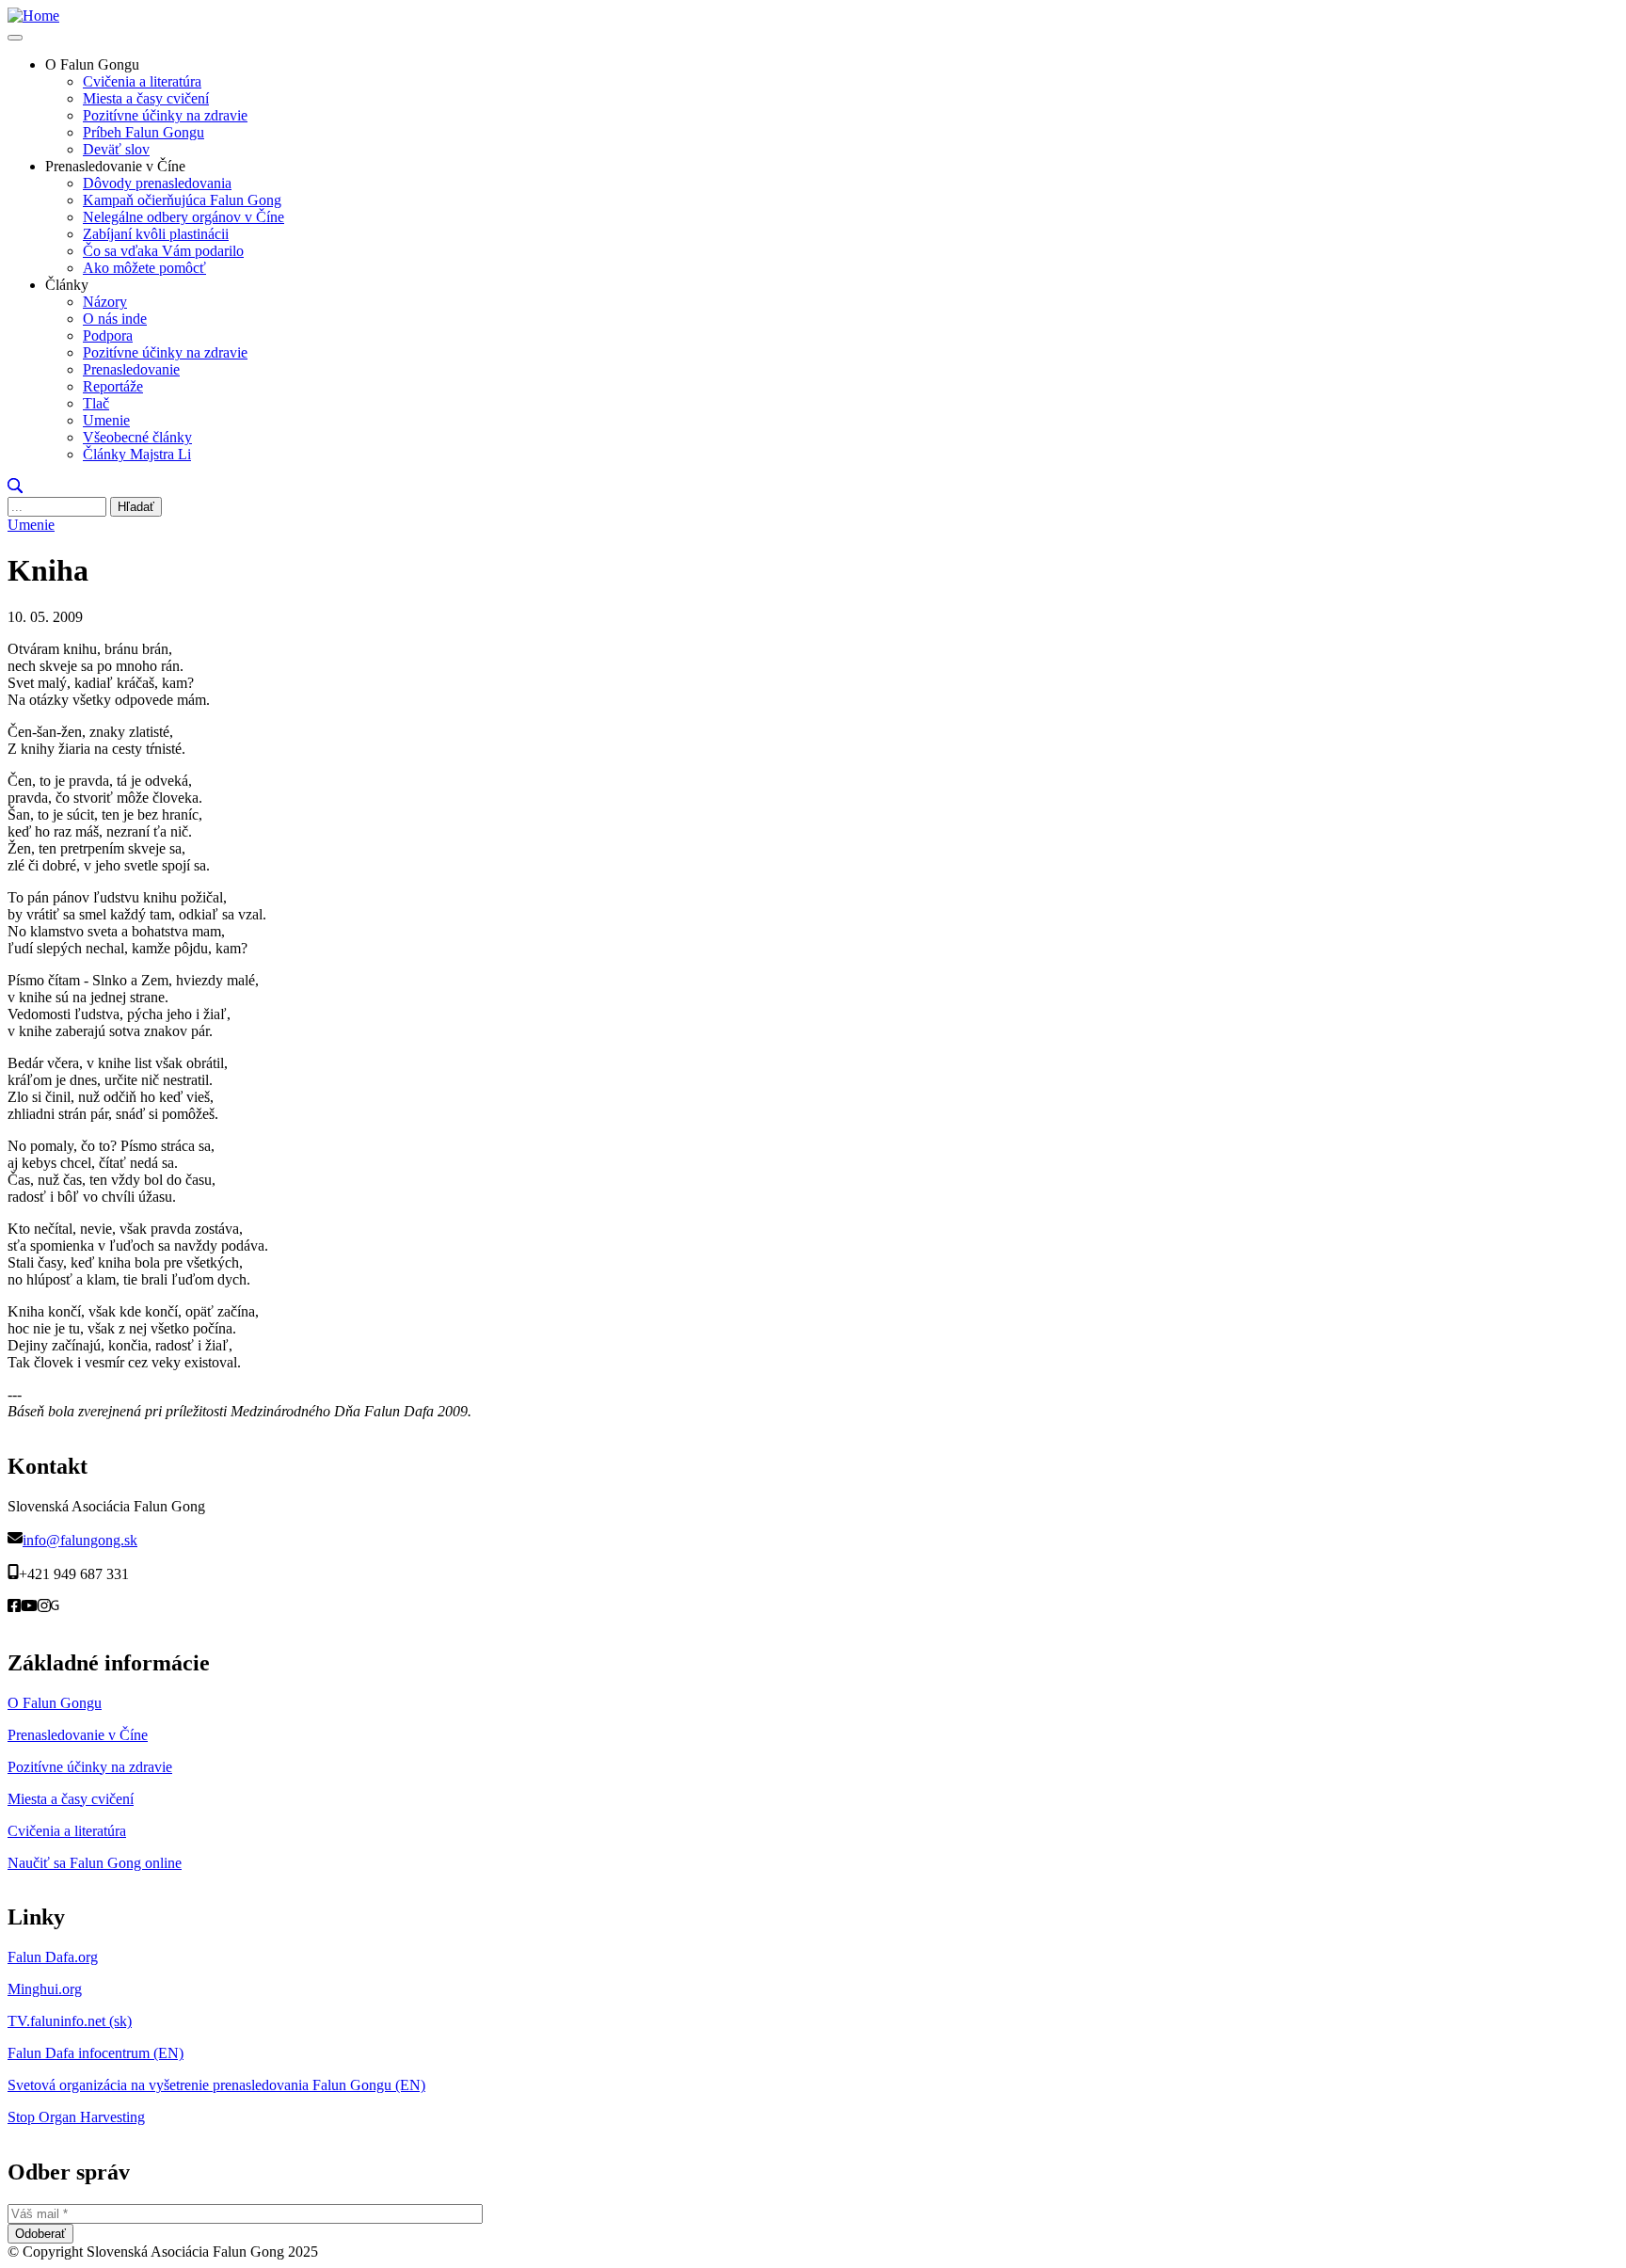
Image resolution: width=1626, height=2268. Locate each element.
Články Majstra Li (137, 454)
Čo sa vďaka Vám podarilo (163, 251)
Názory (105, 302)
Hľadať (136, 507)
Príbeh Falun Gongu (143, 132)
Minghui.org (45, 1989)
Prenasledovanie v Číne (78, 1735)
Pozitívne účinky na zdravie (165, 115)
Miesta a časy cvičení (146, 98)
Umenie (106, 420)
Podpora (108, 335)
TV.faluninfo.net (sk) (70, 2021)
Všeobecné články (137, 437)
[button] (15, 488)
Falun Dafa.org (53, 1957)
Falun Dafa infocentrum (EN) (96, 2053)
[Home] (33, 16)
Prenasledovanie (131, 369)
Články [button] (67, 285)
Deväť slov (116, 149)
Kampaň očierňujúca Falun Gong (182, 200)
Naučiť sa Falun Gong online (95, 1863)
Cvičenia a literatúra (142, 81)
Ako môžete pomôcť (144, 268)
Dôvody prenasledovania (157, 183)
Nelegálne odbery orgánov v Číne (183, 217)
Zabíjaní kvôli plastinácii (156, 234)
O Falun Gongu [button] (92, 64)
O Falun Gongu (55, 1703)
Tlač (96, 403)
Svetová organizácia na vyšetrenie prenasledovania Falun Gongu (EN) (216, 2085)
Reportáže (113, 386)
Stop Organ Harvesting (76, 2117)
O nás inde (115, 319)
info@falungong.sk (80, 1540)
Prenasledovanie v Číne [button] (115, 166)
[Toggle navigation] (15, 38)
